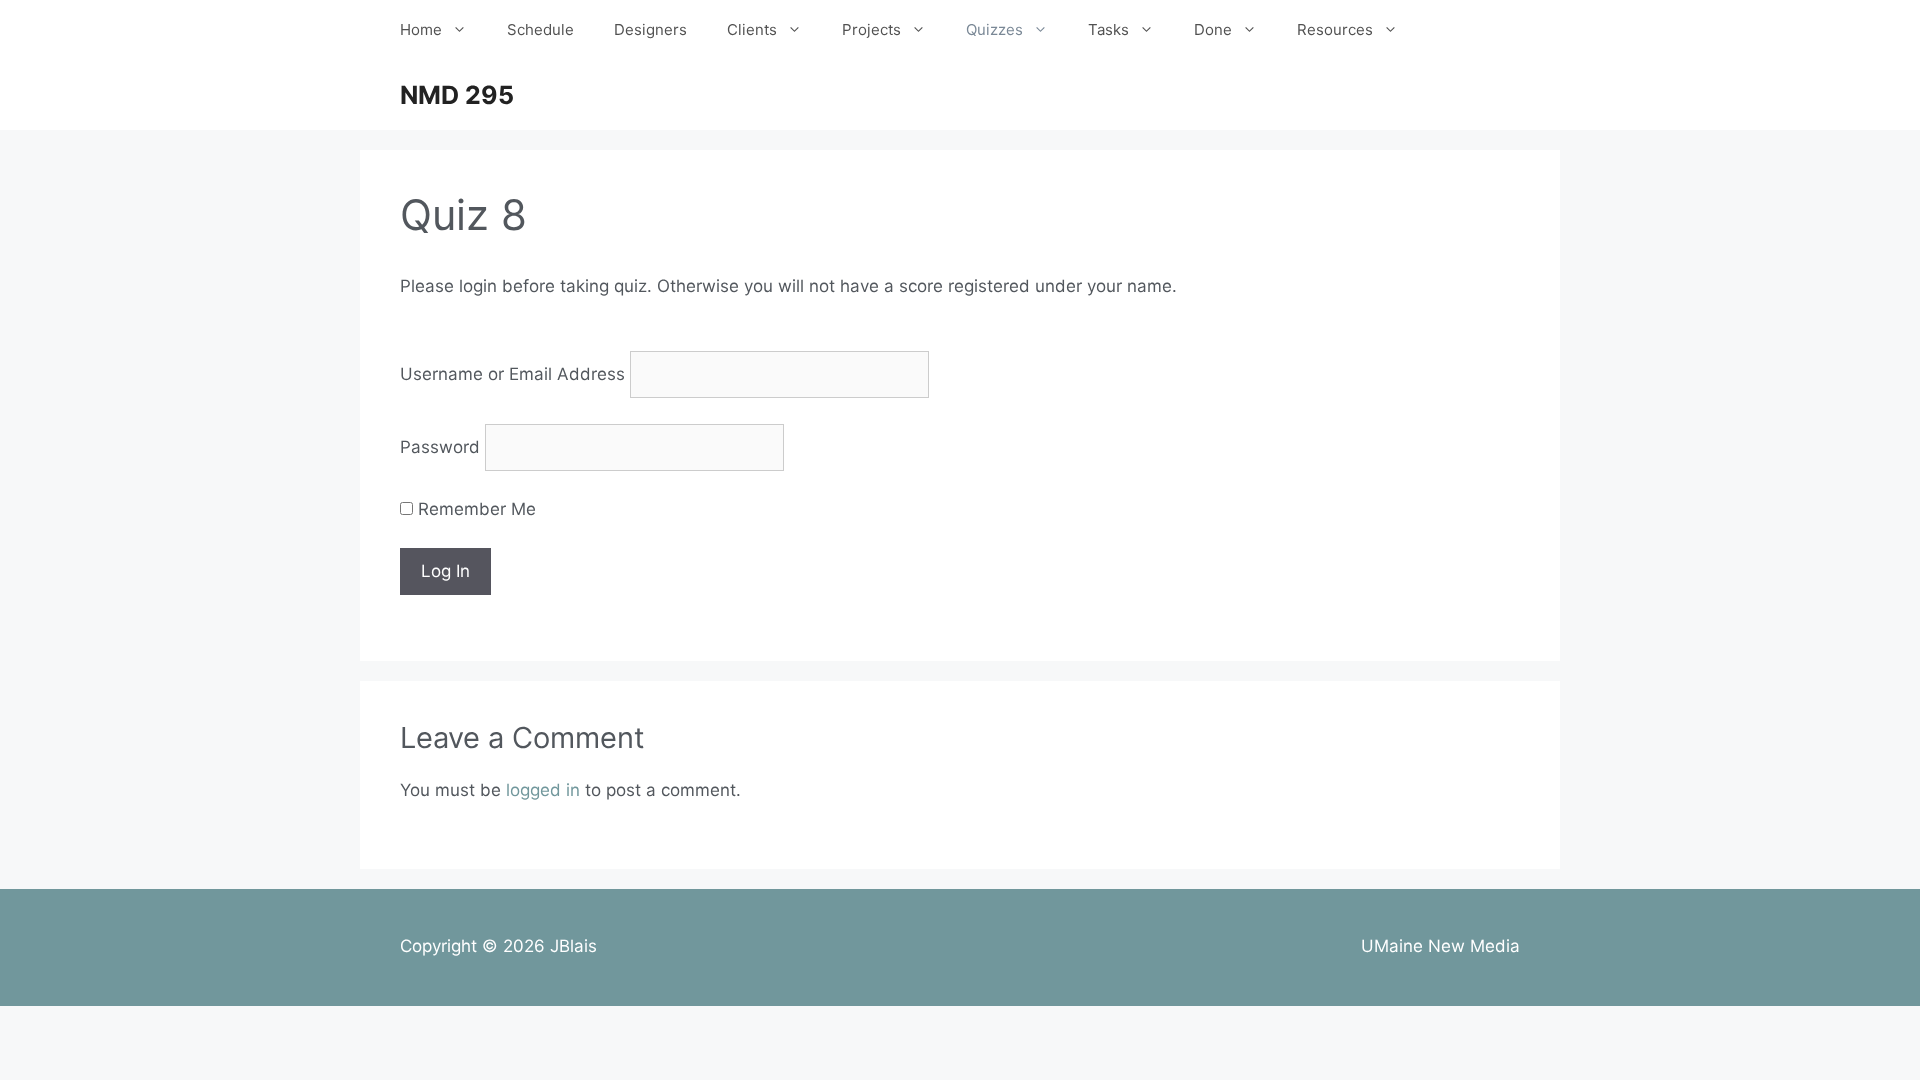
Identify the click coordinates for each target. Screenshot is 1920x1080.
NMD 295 (457, 95)
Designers (650, 29)
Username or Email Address (512, 374)
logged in (543, 790)
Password (440, 447)
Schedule (540, 29)
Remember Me (474, 509)
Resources (1335, 29)
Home (421, 29)
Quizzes (994, 29)
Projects (871, 29)
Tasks (1108, 29)
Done (1213, 29)
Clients (752, 29)
